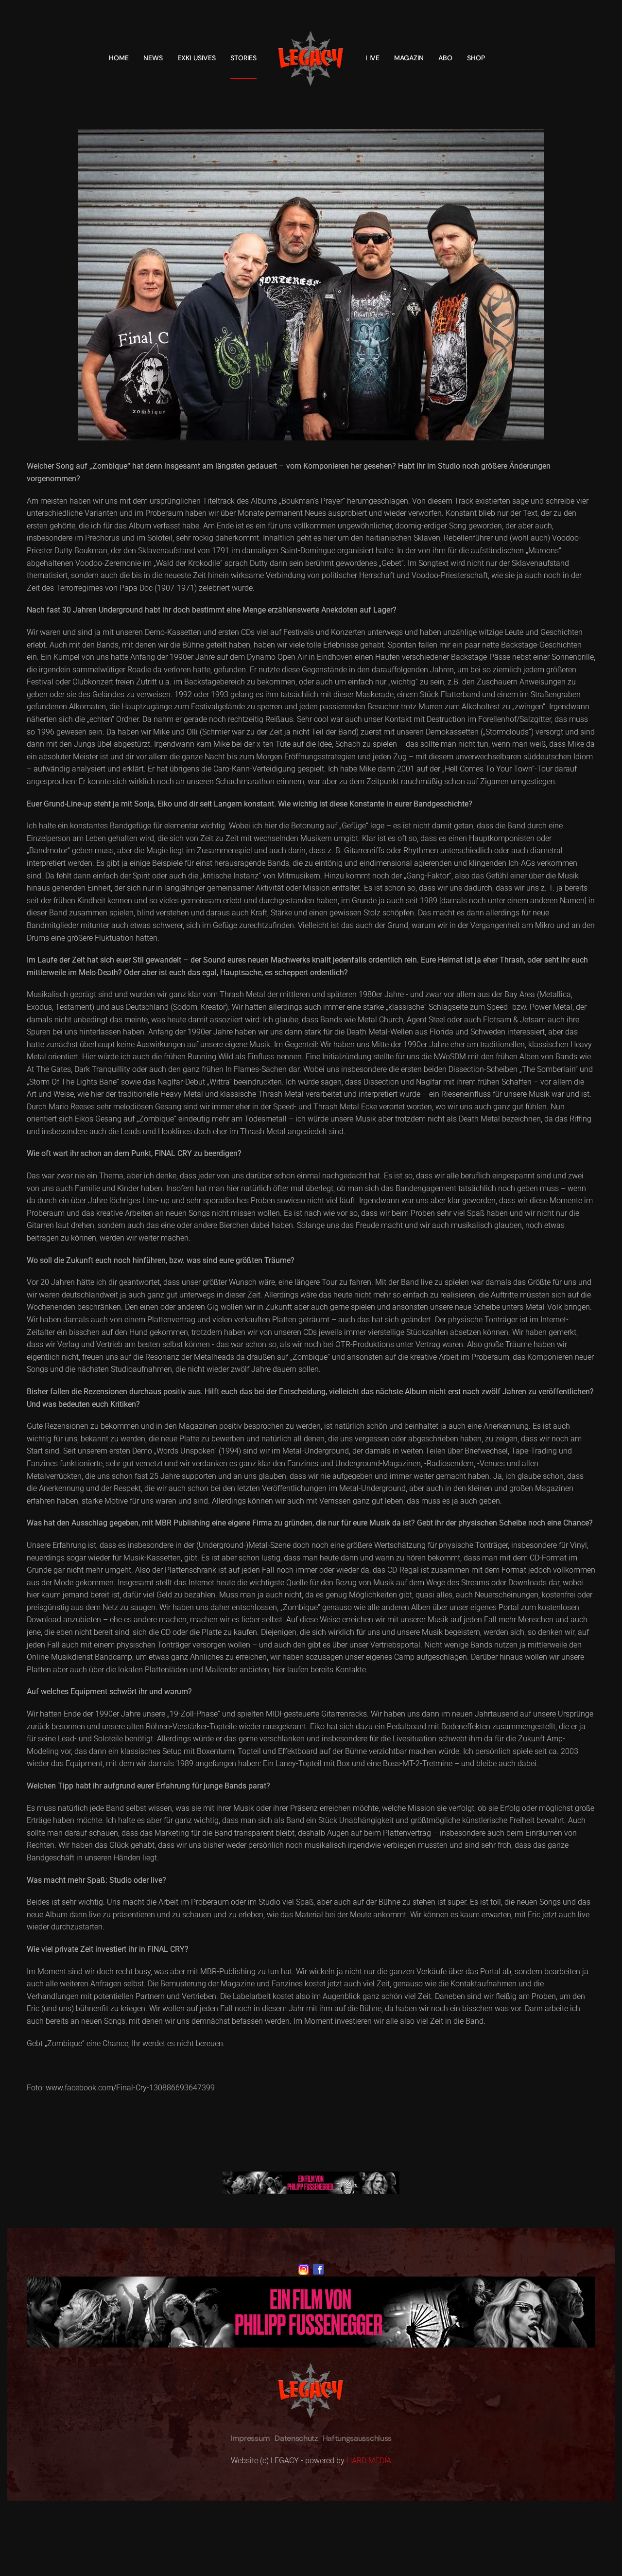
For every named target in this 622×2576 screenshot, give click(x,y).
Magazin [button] (409, 58)
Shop (476, 58)
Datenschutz (296, 2438)
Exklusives (197, 58)
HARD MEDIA (369, 2461)
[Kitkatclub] (311, 2182)
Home (119, 58)
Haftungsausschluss (357, 2438)
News (153, 58)
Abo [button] (445, 58)
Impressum (250, 2438)
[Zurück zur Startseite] (311, 58)
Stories (243, 58)
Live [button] (372, 58)
